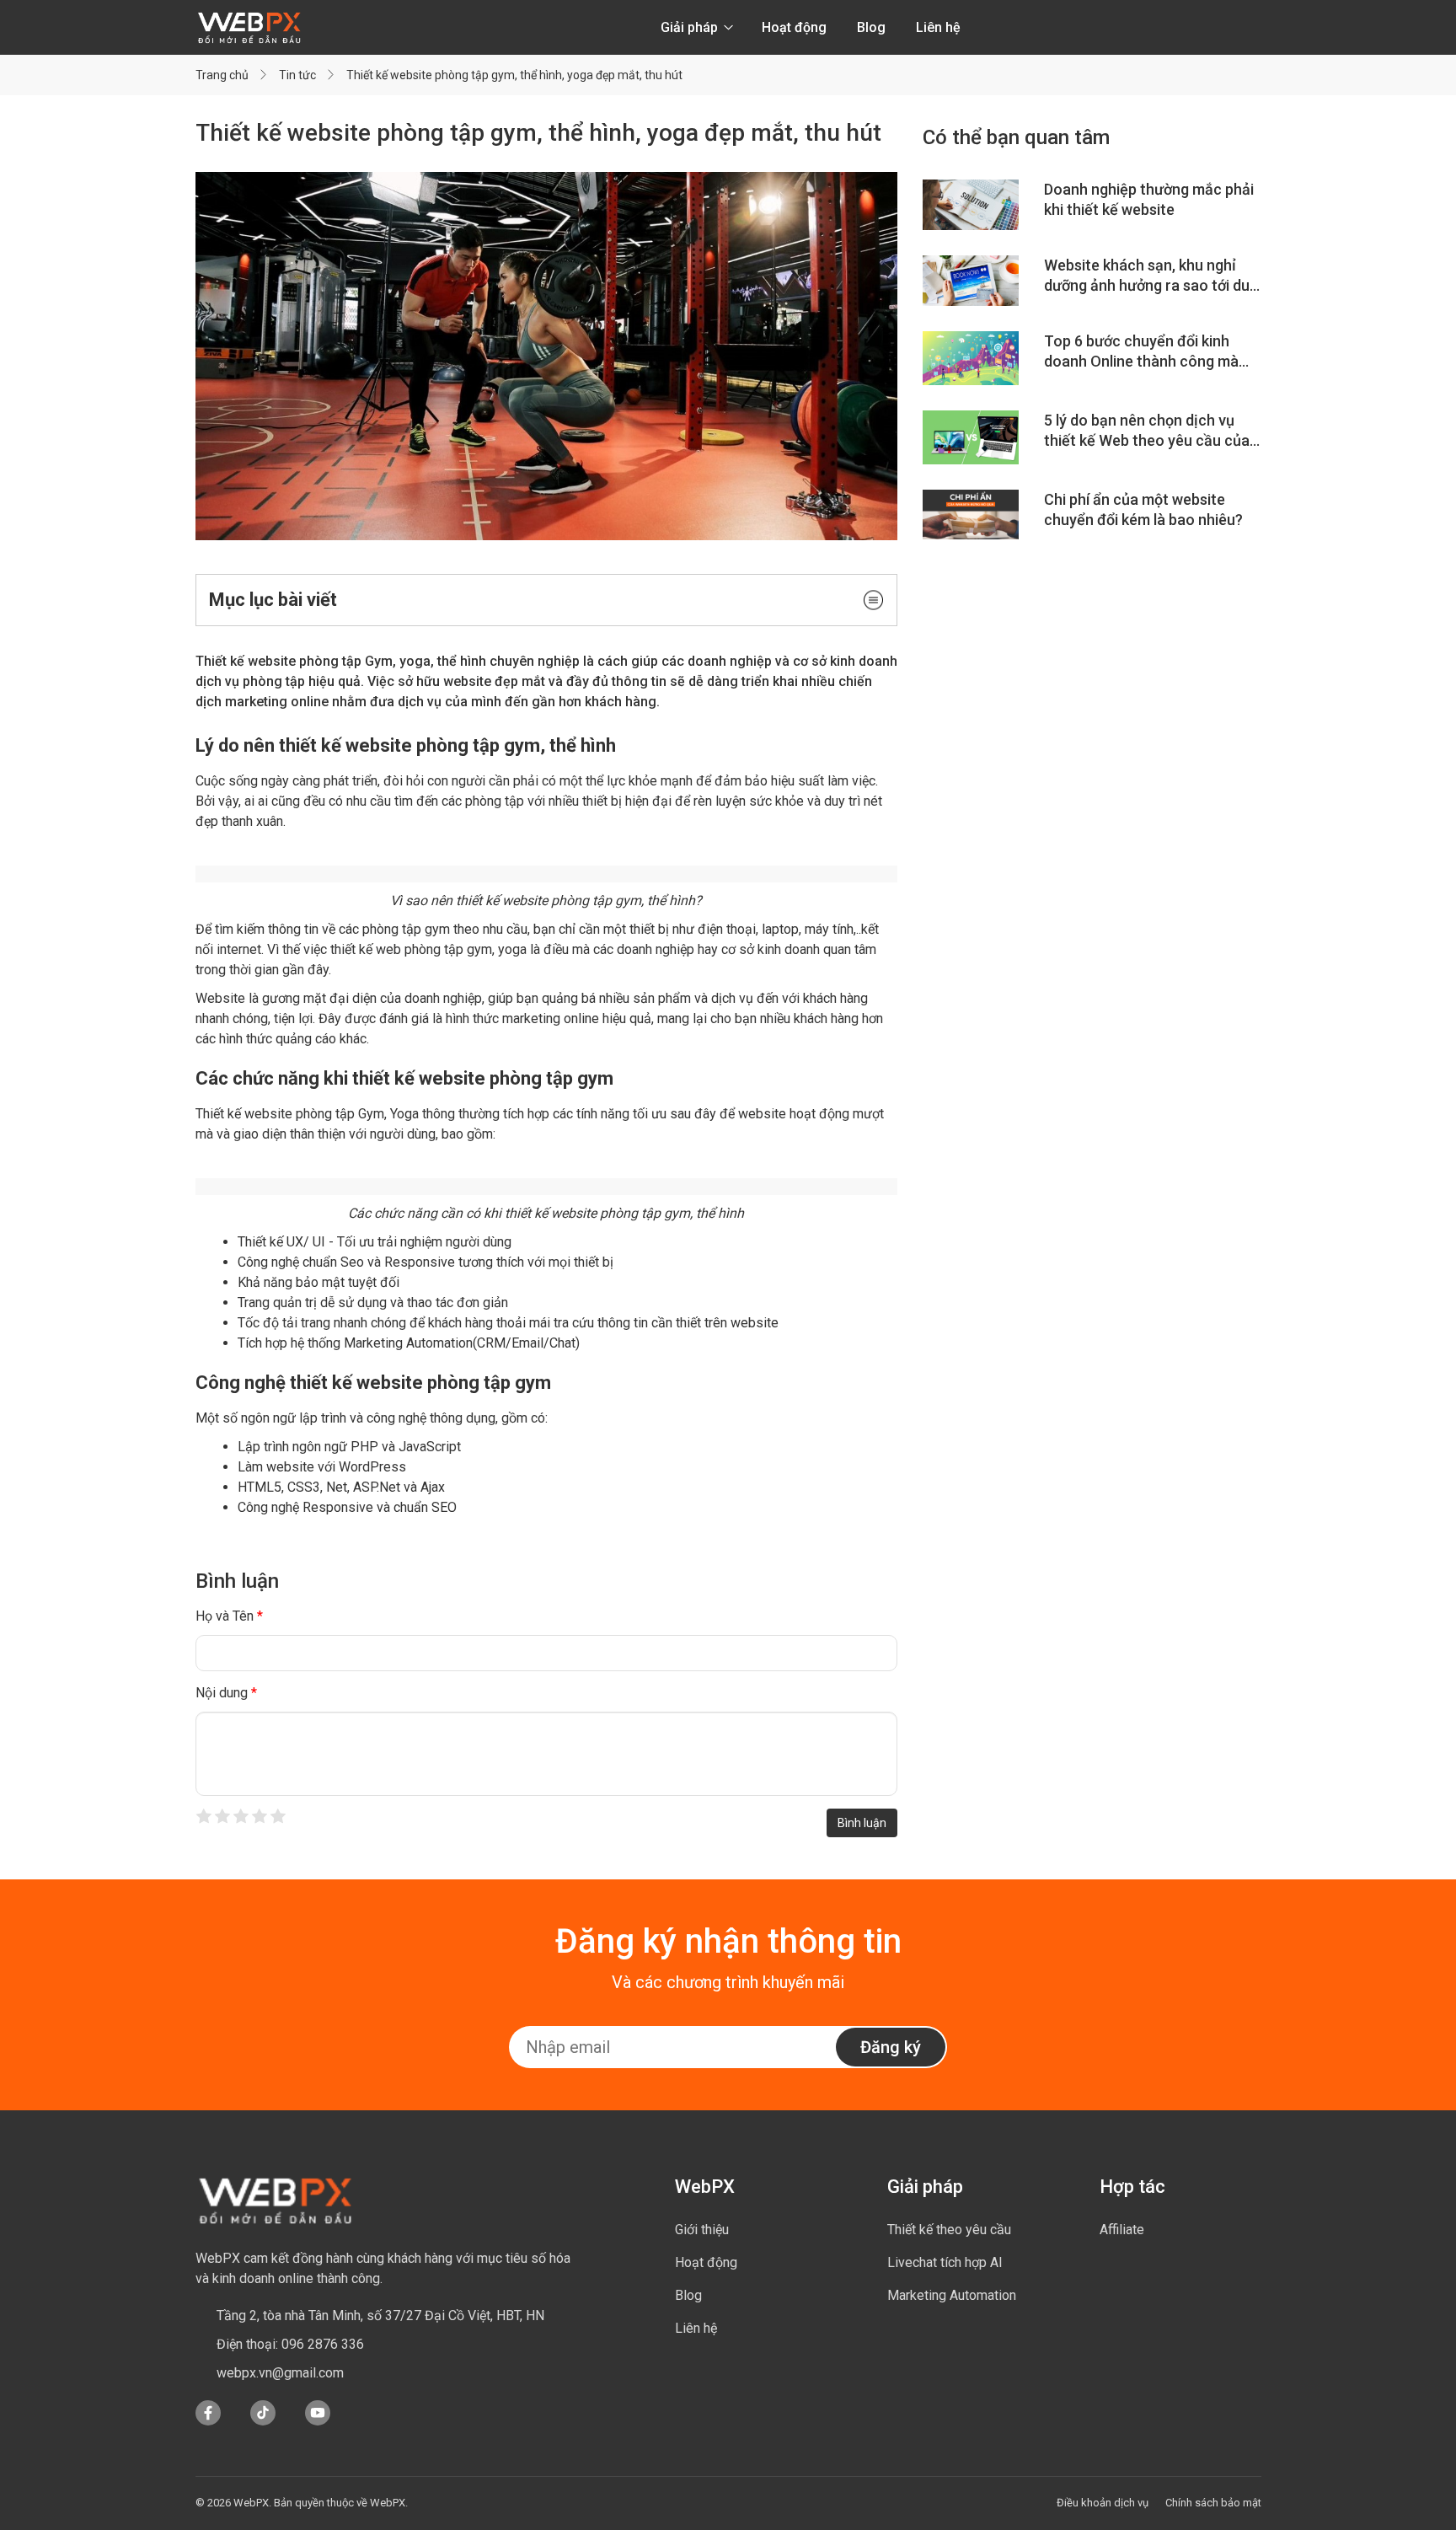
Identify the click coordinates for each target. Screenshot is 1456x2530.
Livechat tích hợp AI (945, 2262)
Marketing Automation (952, 2295)
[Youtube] (318, 2421)
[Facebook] (208, 2421)
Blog (871, 27)
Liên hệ (938, 27)
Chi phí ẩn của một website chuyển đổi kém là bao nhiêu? (1143, 509)
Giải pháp (691, 27)
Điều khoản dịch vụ (1103, 2503)
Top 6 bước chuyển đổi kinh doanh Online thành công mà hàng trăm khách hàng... (1141, 352)
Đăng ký (891, 2047)
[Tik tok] (263, 2421)
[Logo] (249, 28)
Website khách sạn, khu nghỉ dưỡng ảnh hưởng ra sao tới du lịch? (1147, 276)
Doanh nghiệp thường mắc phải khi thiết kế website (1149, 199)
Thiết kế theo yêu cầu (949, 2230)
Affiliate (1122, 2230)
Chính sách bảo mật (1213, 2503)
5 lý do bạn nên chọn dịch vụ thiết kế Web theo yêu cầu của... (1152, 430)
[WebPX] (276, 2200)
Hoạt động (794, 27)
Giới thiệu (702, 2230)
